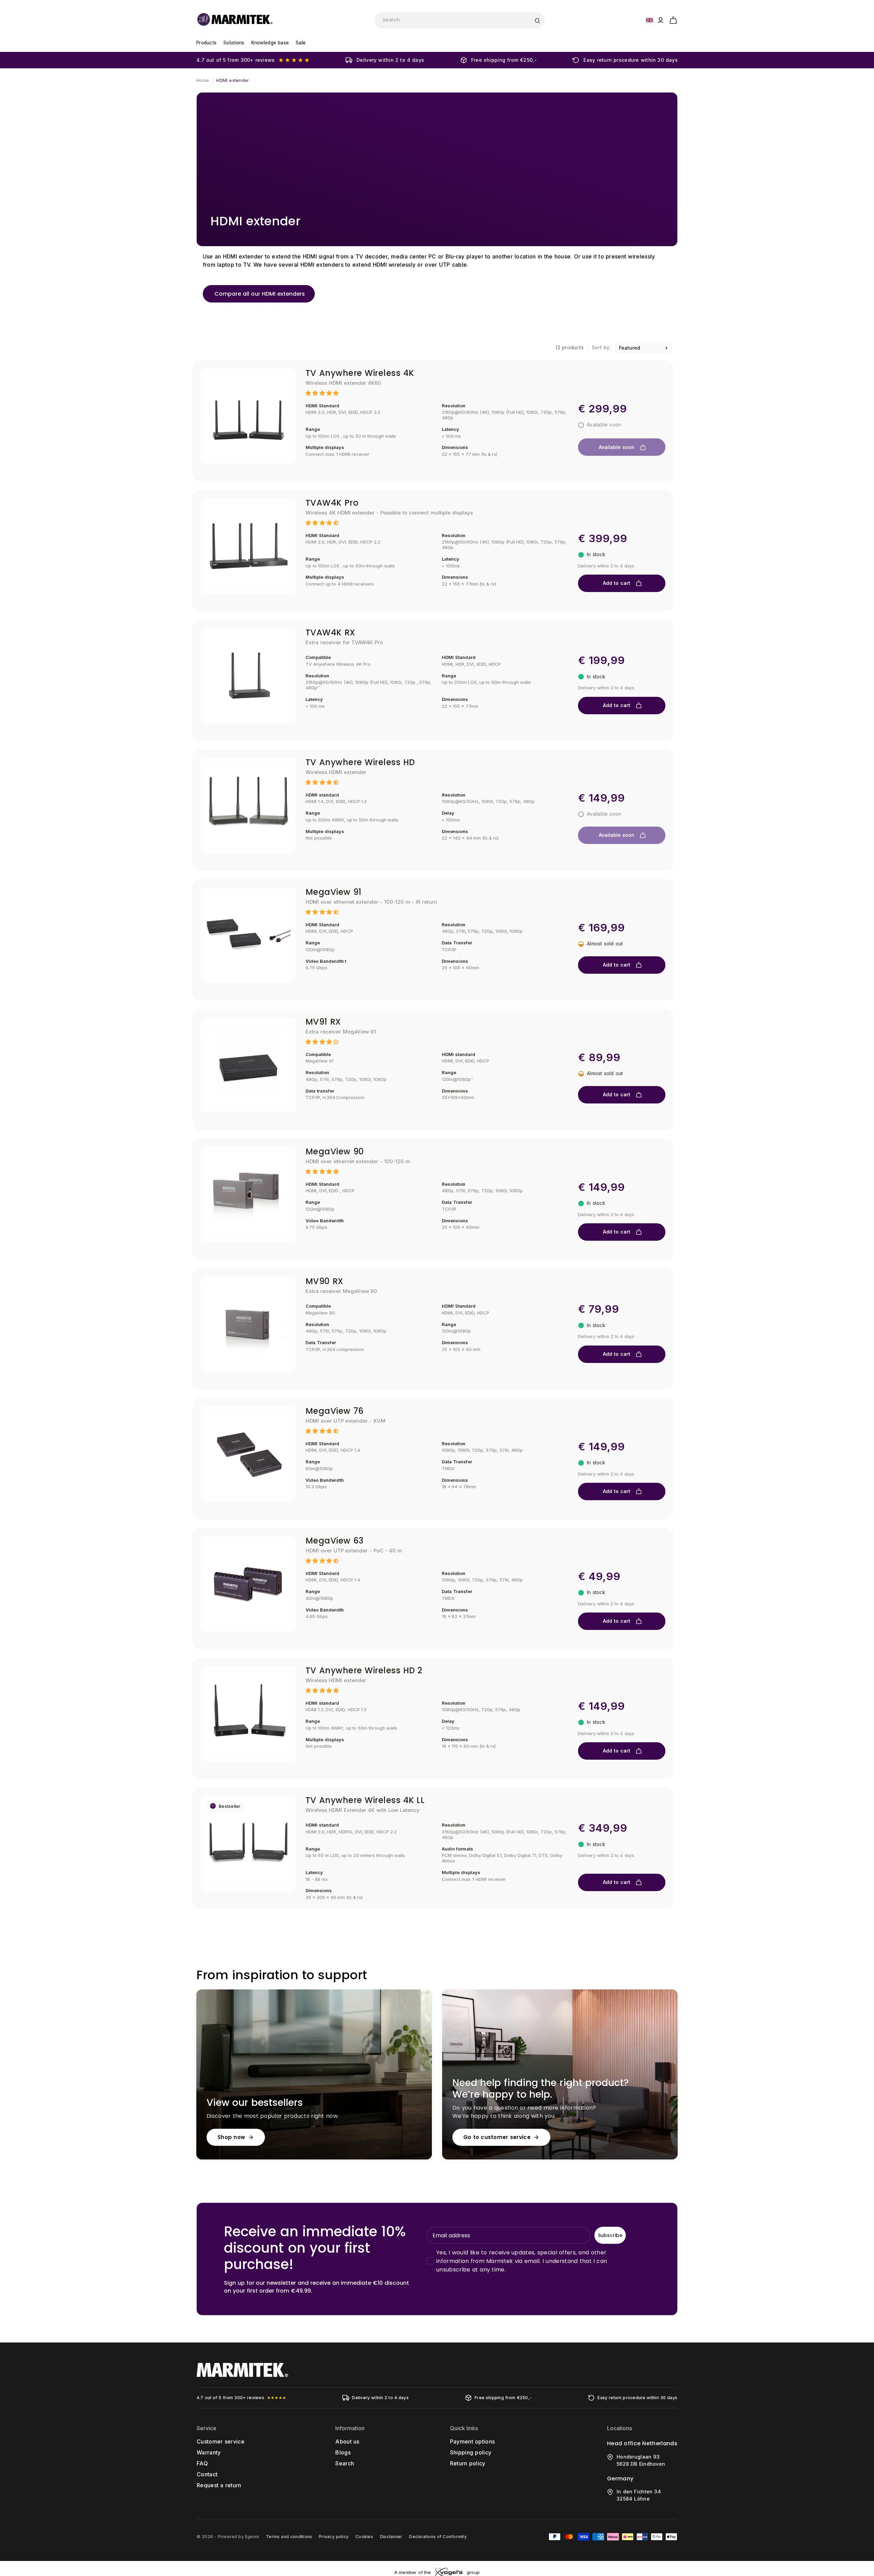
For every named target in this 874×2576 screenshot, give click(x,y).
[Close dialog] (563, 1213)
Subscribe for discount (504, 1336)
